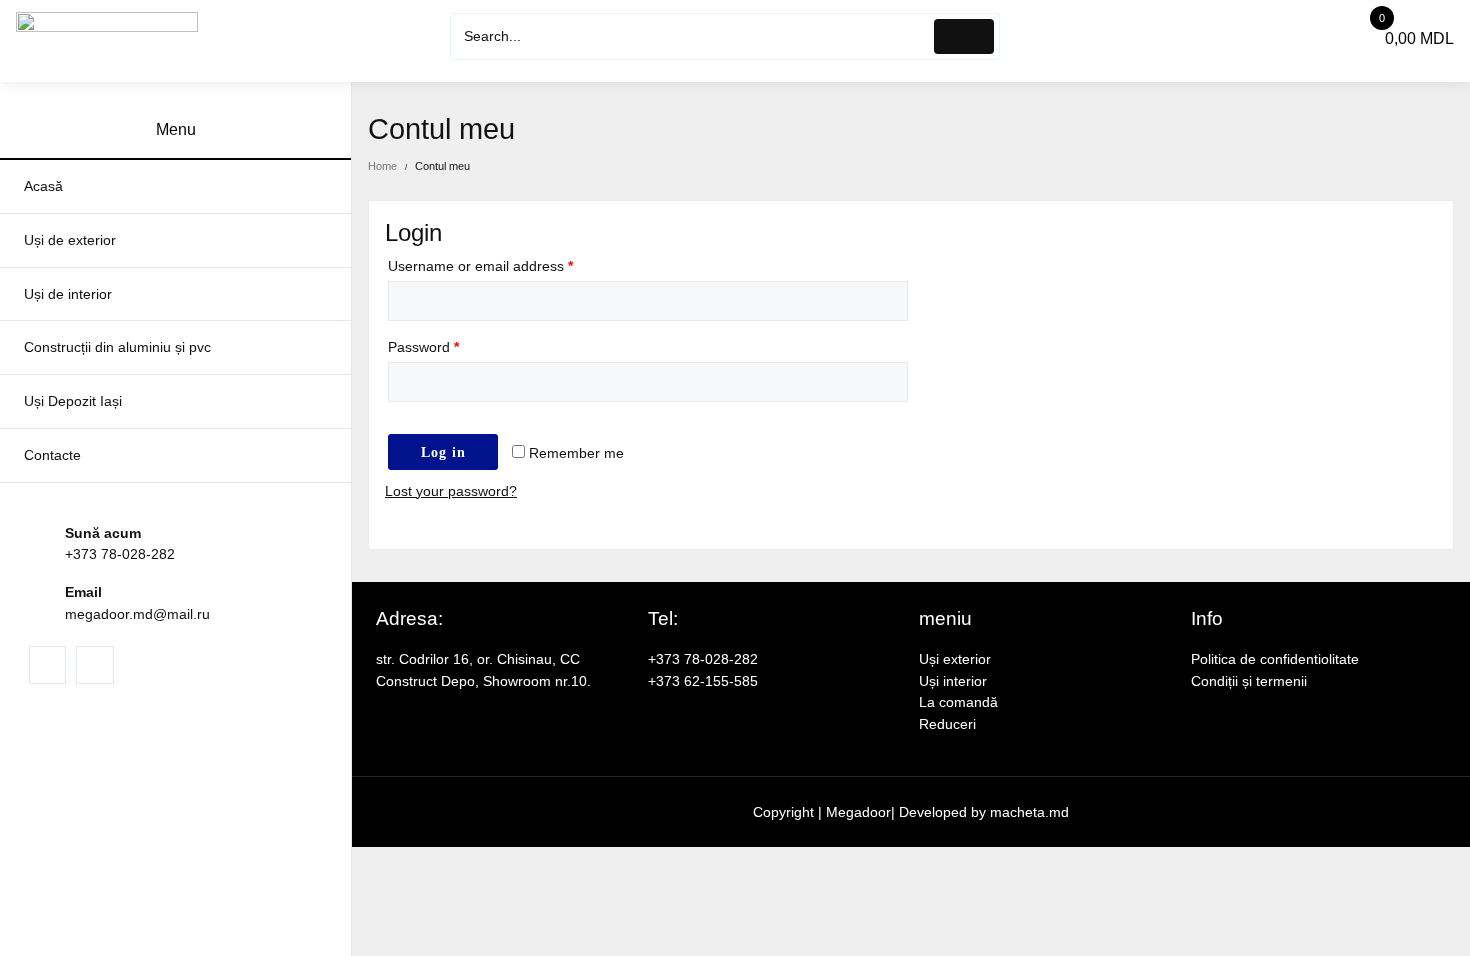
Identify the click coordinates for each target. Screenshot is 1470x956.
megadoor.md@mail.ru (137, 614)
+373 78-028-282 (120, 554)
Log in (443, 452)
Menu (176, 129)
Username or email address (480, 266)
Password (423, 347)
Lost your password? (451, 491)
